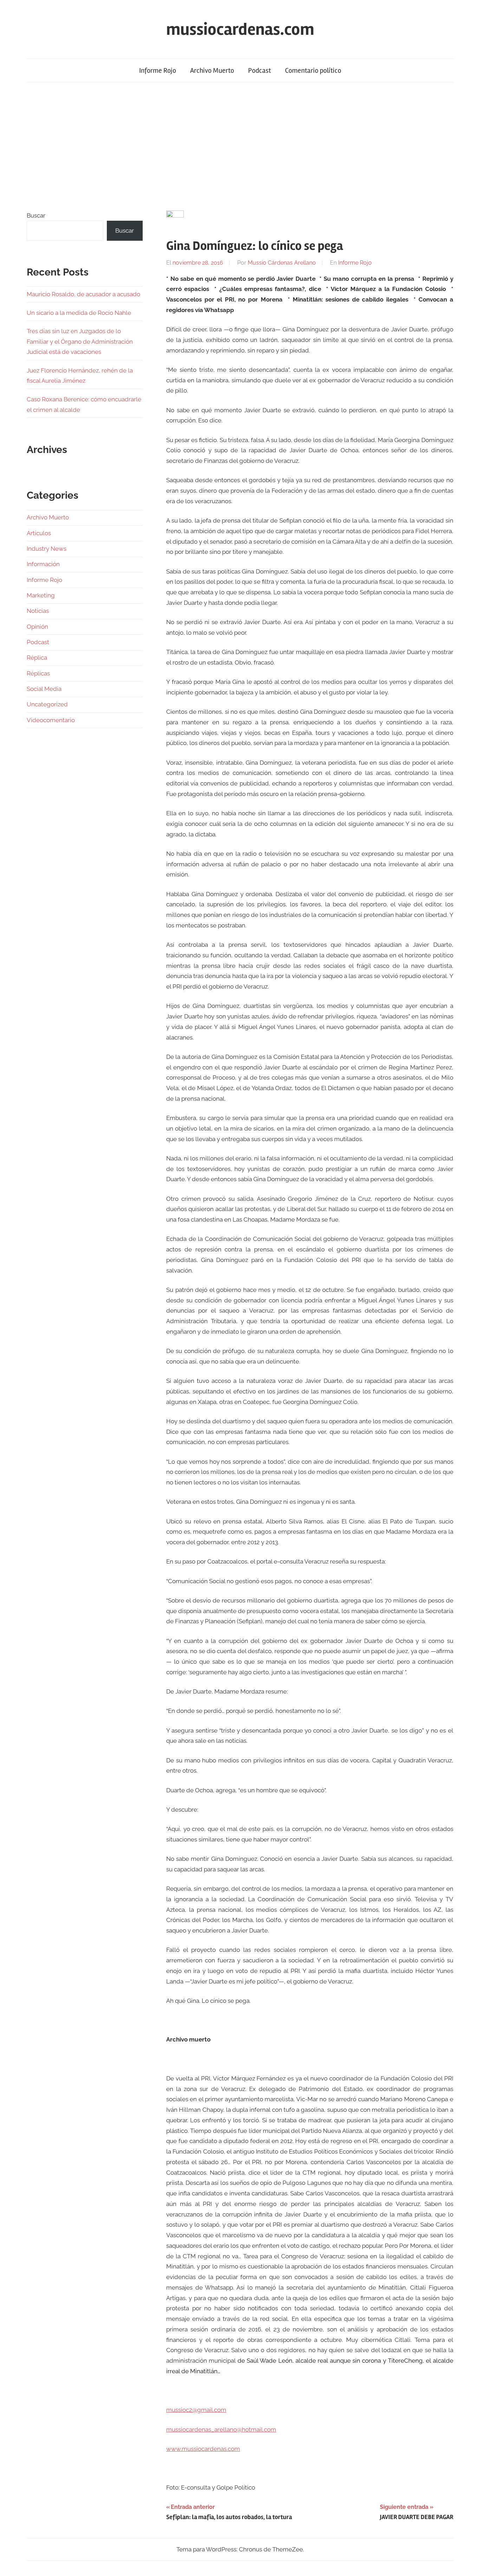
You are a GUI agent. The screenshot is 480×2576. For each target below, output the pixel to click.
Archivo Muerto (212, 70)
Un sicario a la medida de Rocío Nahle (79, 313)
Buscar (36, 215)
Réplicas (38, 673)
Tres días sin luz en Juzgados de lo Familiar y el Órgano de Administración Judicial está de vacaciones (80, 342)
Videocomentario (51, 720)
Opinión (37, 627)
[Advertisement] (240, 146)
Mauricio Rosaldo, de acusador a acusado (83, 294)
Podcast (260, 70)
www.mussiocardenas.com (203, 2449)
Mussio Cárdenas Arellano (282, 263)
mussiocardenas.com (240, 29)
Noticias (38, 611)
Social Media (44, 689)
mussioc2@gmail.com (196, 2410)
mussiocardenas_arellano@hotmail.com (221, 2429)
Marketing (41, 595)
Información (43, 564)
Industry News (47, 549)
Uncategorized (47, 704)
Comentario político (313, 70)
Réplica (37, 658)
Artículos (39, 533)
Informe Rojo (158, 70)
